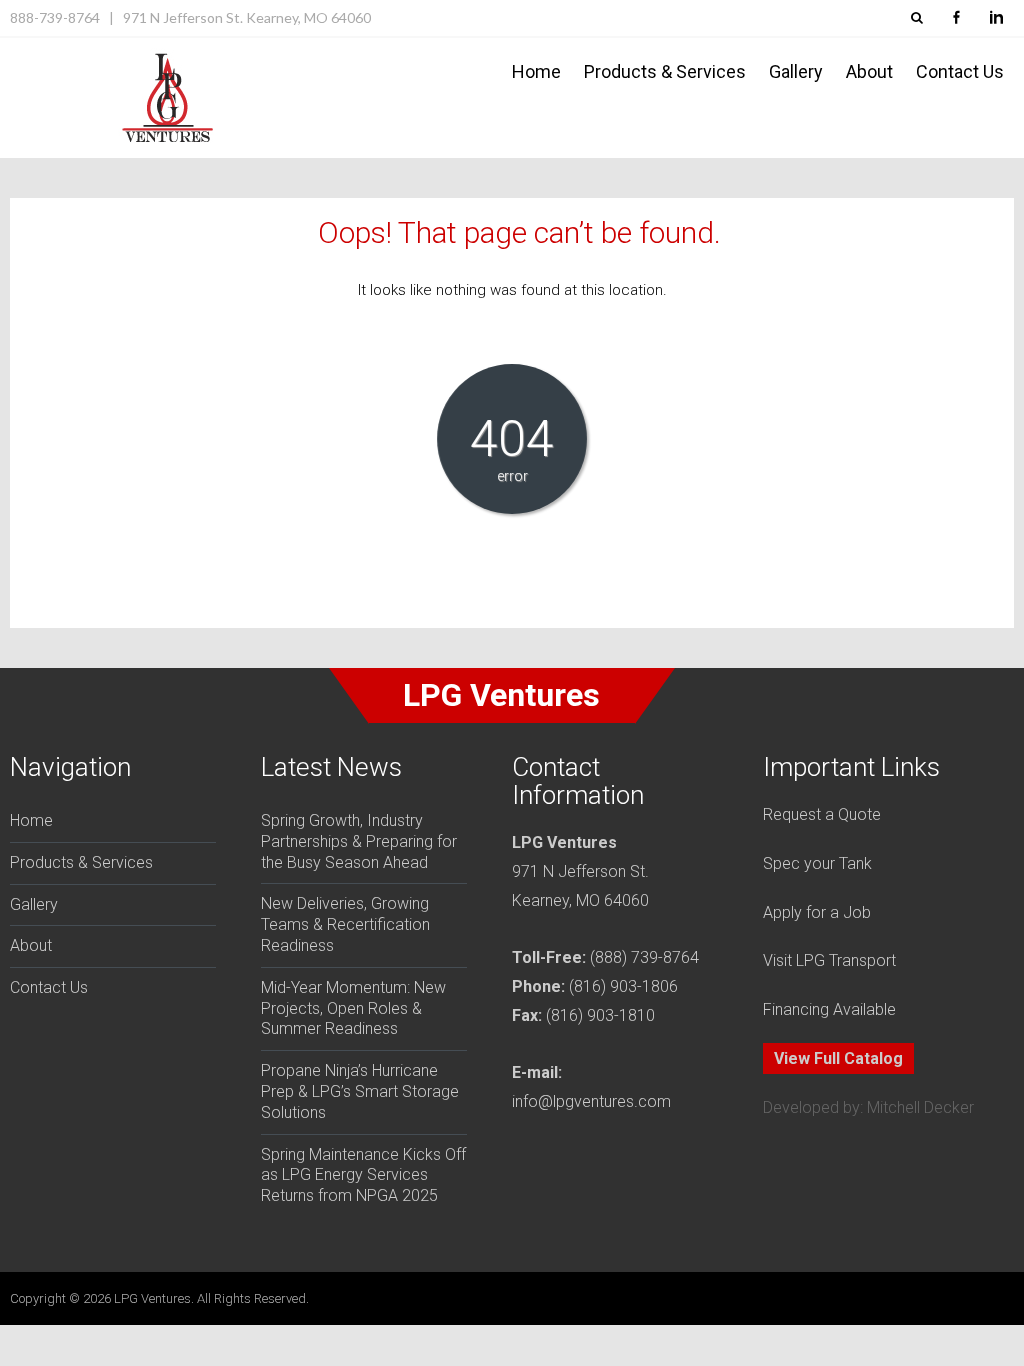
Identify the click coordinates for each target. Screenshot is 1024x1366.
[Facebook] (956, 18)
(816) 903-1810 (600, 1015)
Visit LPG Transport (829, 960)
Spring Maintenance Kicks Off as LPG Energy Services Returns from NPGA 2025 (363, 1175)
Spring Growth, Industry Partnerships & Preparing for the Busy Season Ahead (359, 841)
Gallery (796, 71)
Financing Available (829, 1009)
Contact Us (960, 71)
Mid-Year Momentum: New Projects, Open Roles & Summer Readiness (353, 1008)
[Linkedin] (996, 18)
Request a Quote (822, 814)
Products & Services (665, 71)
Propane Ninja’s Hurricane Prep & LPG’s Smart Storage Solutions (360, 1091)
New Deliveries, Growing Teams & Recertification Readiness (345, 924)
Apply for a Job (817, 912)
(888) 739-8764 (644, 957)
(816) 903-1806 (623, 986)
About (869, 71)
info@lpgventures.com (591, 1101)
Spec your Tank (817, 863)
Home (536, 71)
